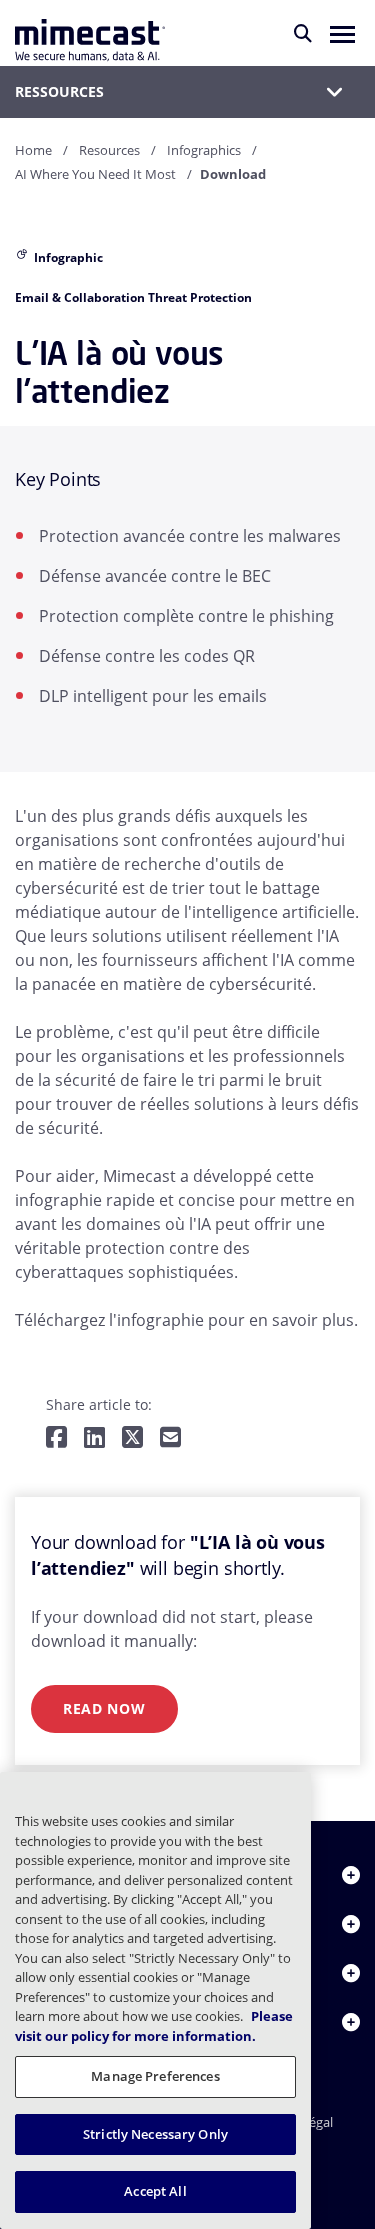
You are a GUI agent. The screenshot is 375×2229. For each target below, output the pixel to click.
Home (33, 150)
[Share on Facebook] (56, 1438)
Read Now (104, 1708)
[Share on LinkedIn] (94, 1438)
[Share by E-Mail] (170, 1438)
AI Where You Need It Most (95, 174)
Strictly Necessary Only (155, 2134)
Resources (109, 150)
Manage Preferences (155, 2076)
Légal (317, 2122)
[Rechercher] (303, 33)
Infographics (204, 150)
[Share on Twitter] (132, 1438)
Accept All (155, 2191)
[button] (342, 33)
